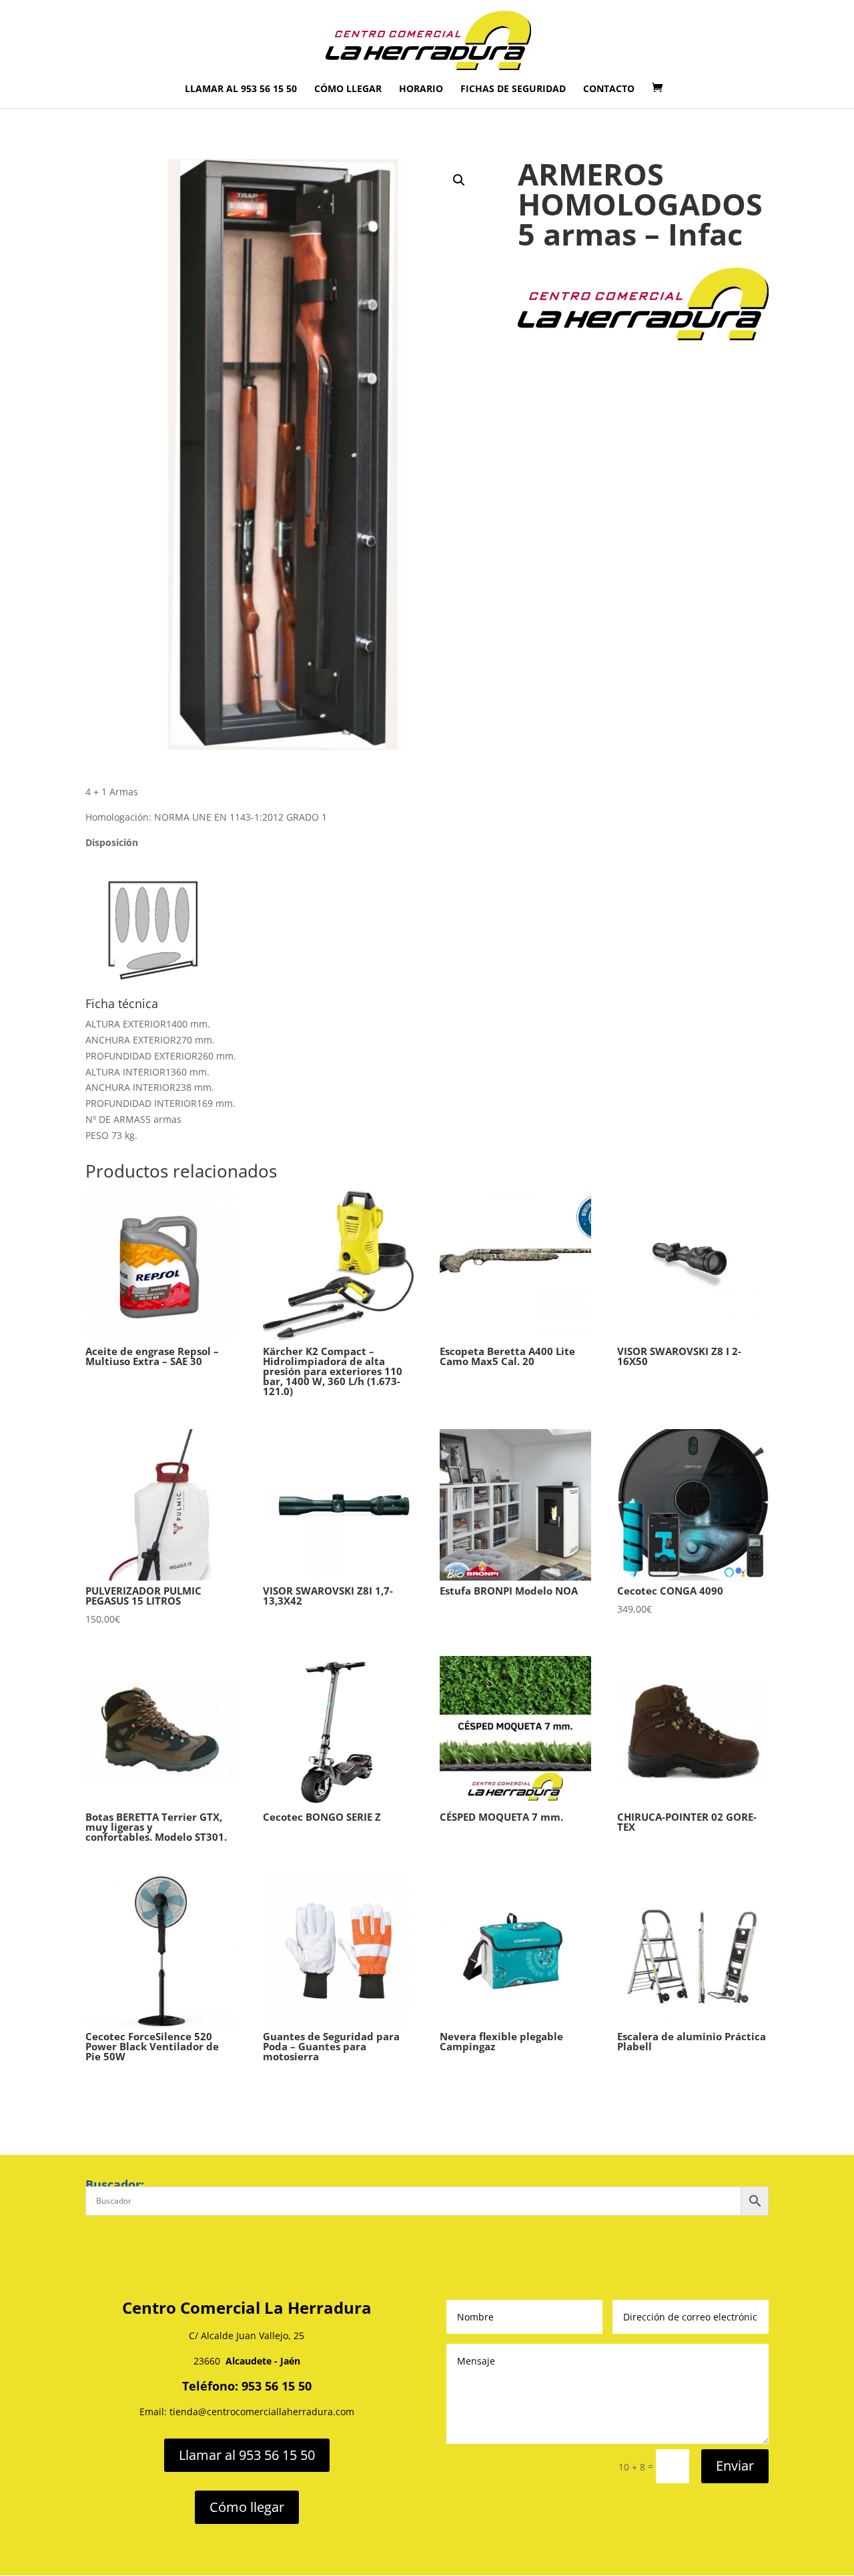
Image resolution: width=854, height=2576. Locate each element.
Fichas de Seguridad (513, 89)
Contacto (609, 89)
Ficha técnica (122, 1003)
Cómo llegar (348, 89)
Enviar (735, 2466)
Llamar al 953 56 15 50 (241, 89)
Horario (421, 89)
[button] (459, 180)
